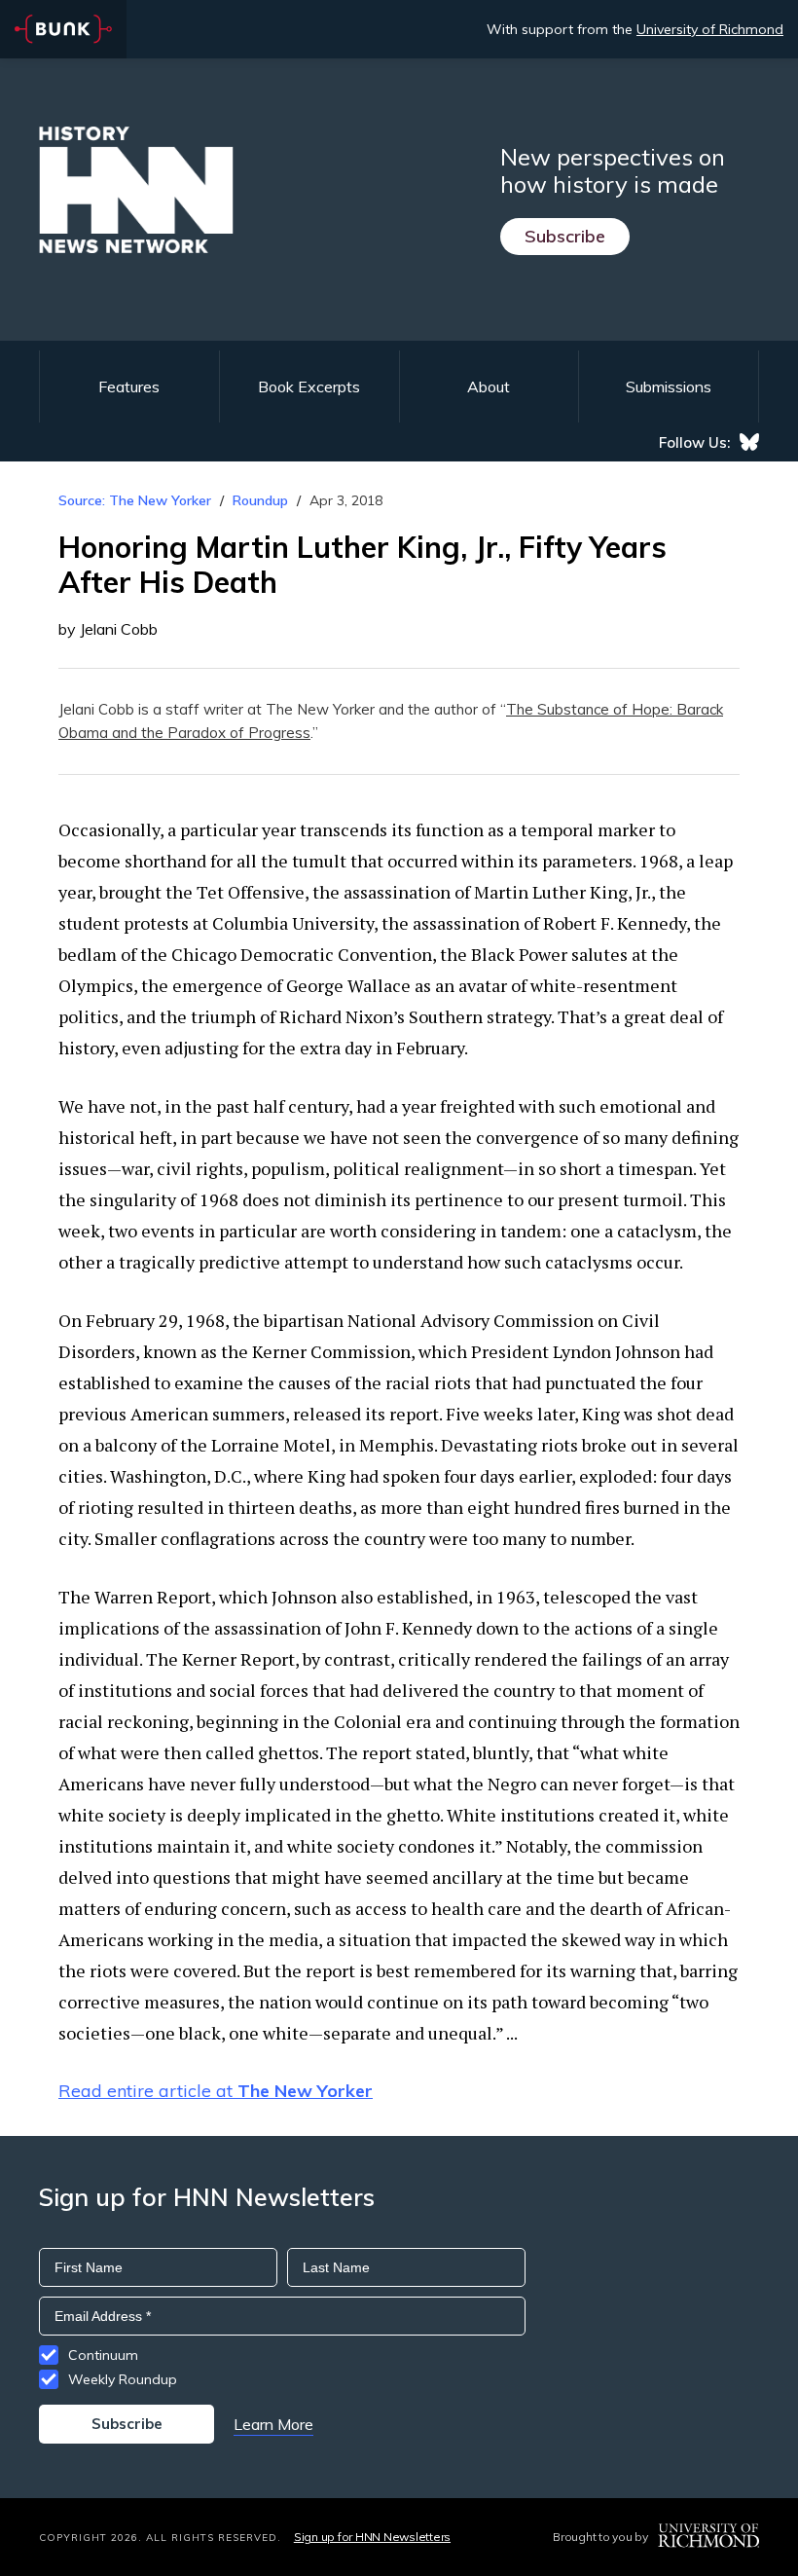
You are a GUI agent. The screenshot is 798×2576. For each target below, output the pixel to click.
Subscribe (565, 236)
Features (129, 386)
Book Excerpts (309, 386)
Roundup (260, 500)
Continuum (103, 2355)
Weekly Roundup (123, 2379)
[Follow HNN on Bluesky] (749, 442)
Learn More (273, 2424)
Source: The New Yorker (135, 500)
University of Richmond (710, 29)
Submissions (669, 386)
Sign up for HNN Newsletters (372, 2537)
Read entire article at (216, 2091)
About (489, 386)
